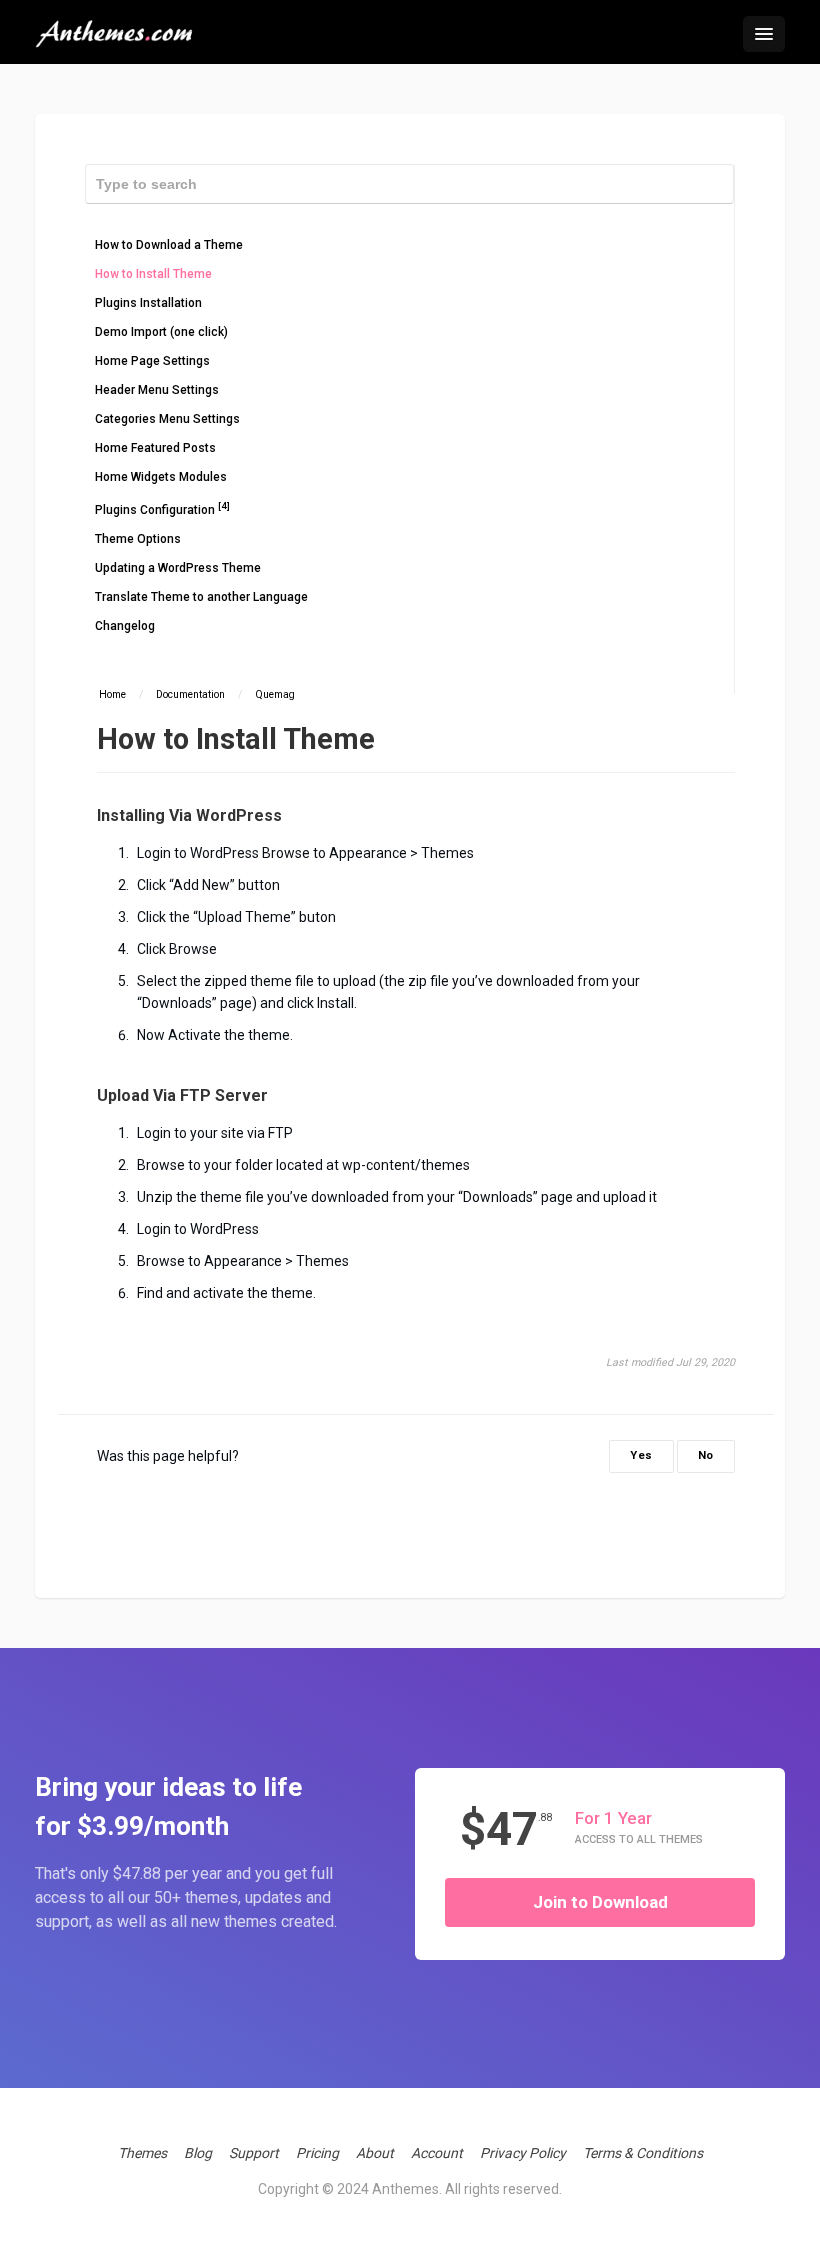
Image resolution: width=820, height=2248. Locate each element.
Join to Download (600, 1902)
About (375, 2153)
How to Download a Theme (169, 245)
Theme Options (138, 539)
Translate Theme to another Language (201, 597)
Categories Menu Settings (167, 419)
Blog (198, 2153)
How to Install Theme (153, 274)
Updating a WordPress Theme (178, 568)
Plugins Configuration (162, 508)
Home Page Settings (152, 361)
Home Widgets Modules (161, 477)
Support (254, 2153)
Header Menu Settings (157, 390)
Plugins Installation (148, 303)
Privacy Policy (523, 2153)
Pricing (317, 2153)
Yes (641, 1455)
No (706, 1455)
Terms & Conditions (643, 2153)
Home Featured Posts (155, 448)
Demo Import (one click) (161, 332)
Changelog (125, 626)
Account (437, 2153)
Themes (142, 2153)
